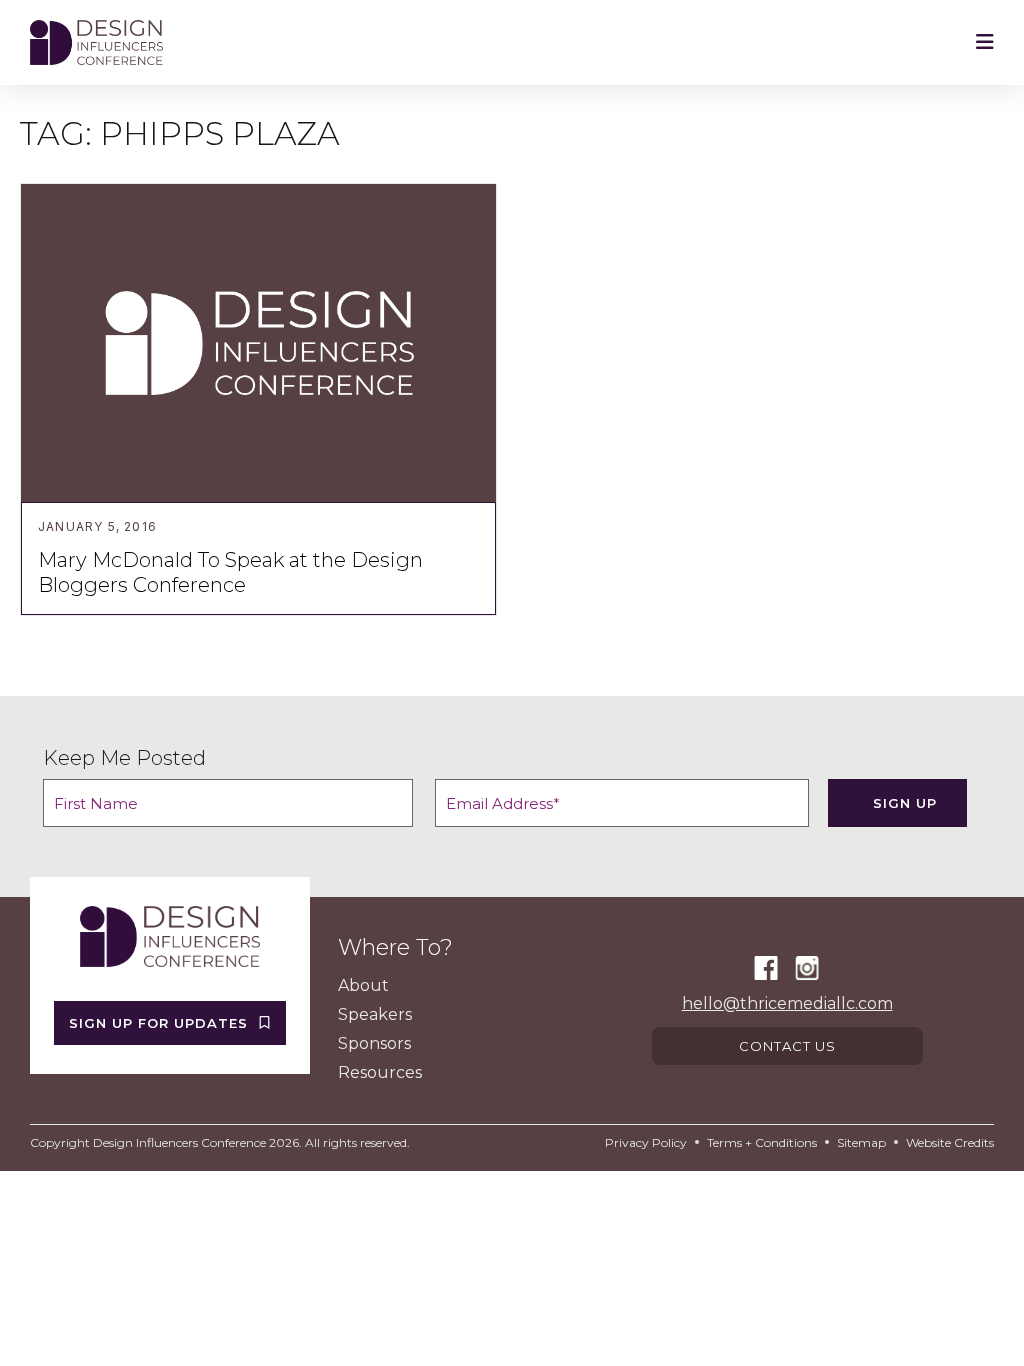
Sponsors (374, 1043)
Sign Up (905, 803)
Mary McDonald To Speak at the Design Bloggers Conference (230, 572)
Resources (380, 1072)
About (363, 985)
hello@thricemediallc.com (787, 1003)
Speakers (375, 1014)
